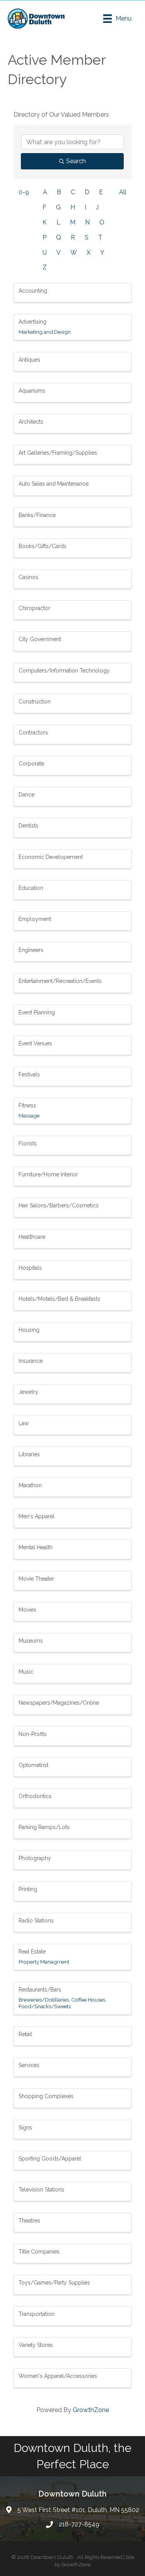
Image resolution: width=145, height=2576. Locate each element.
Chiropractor (34, 608)
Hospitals (30, 1268)
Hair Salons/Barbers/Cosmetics (59, 1205)
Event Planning (37, 1012)
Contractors (33, 733)
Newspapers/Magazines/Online (59, 1703)
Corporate (31, 764)
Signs (25, 2128)
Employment (35, 919)
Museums (31, 1641)
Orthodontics (35, 1796)
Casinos (28, 577)
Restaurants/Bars (40, 1990)
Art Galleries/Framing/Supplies (58, 453)
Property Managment (44, 1962)
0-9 (24, 192)
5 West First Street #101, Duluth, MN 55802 (78, 2510)
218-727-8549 (79, 2524)
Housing (29, 1330)
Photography (35, 1858)
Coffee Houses (88, 2000)
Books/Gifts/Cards (43, 546)
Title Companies (39, 2252)
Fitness (27, 1105)
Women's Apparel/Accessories (58, 2376)
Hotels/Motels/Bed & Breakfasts (59, 1299)
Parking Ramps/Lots (44, 1827)
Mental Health (36, 1547)
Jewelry (28, 1392)
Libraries (29, 1454)
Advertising (32, 322)
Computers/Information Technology (64, 671)
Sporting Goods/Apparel (50, 2159)
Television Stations (41, 2190)
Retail (25, 2034)
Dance (26, 795)
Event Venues (35, 1043)
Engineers (31, 950)
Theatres (29, 2221)
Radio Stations (36, 1921)
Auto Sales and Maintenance (54, 484)
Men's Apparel (37, 1516)
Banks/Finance (37, 515)
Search (76, 161)
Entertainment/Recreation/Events (60, 981)
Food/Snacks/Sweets (45, 2006)
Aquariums (32, 391)
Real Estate (32, 1952)
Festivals (29, 1074)
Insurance (31, 1361)
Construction (35, 702)
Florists (28, 1143)
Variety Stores (36, 2345)
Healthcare (32, 1237)
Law (24, 1423)
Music (26, 1672)
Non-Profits (33, 1734)
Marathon (30, 1485)
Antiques (29, 360)
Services (29, 2065)
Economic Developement (51, 857)
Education (31, 888)
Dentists (28, 826)
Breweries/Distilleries (44, 2000)
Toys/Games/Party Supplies (54, 2283)
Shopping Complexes (46, 2096)
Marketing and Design (45, 332)
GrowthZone (91, 2410)
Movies (27, 1610)
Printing (28, 1889)
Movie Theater (36, 1579)
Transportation (37, 2314)
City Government (40, 639)
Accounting (33, 291)
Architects (31, 422)
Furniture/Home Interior (48, 1174)
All (123, 192)
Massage (29, 1116)
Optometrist (33, 1765)
